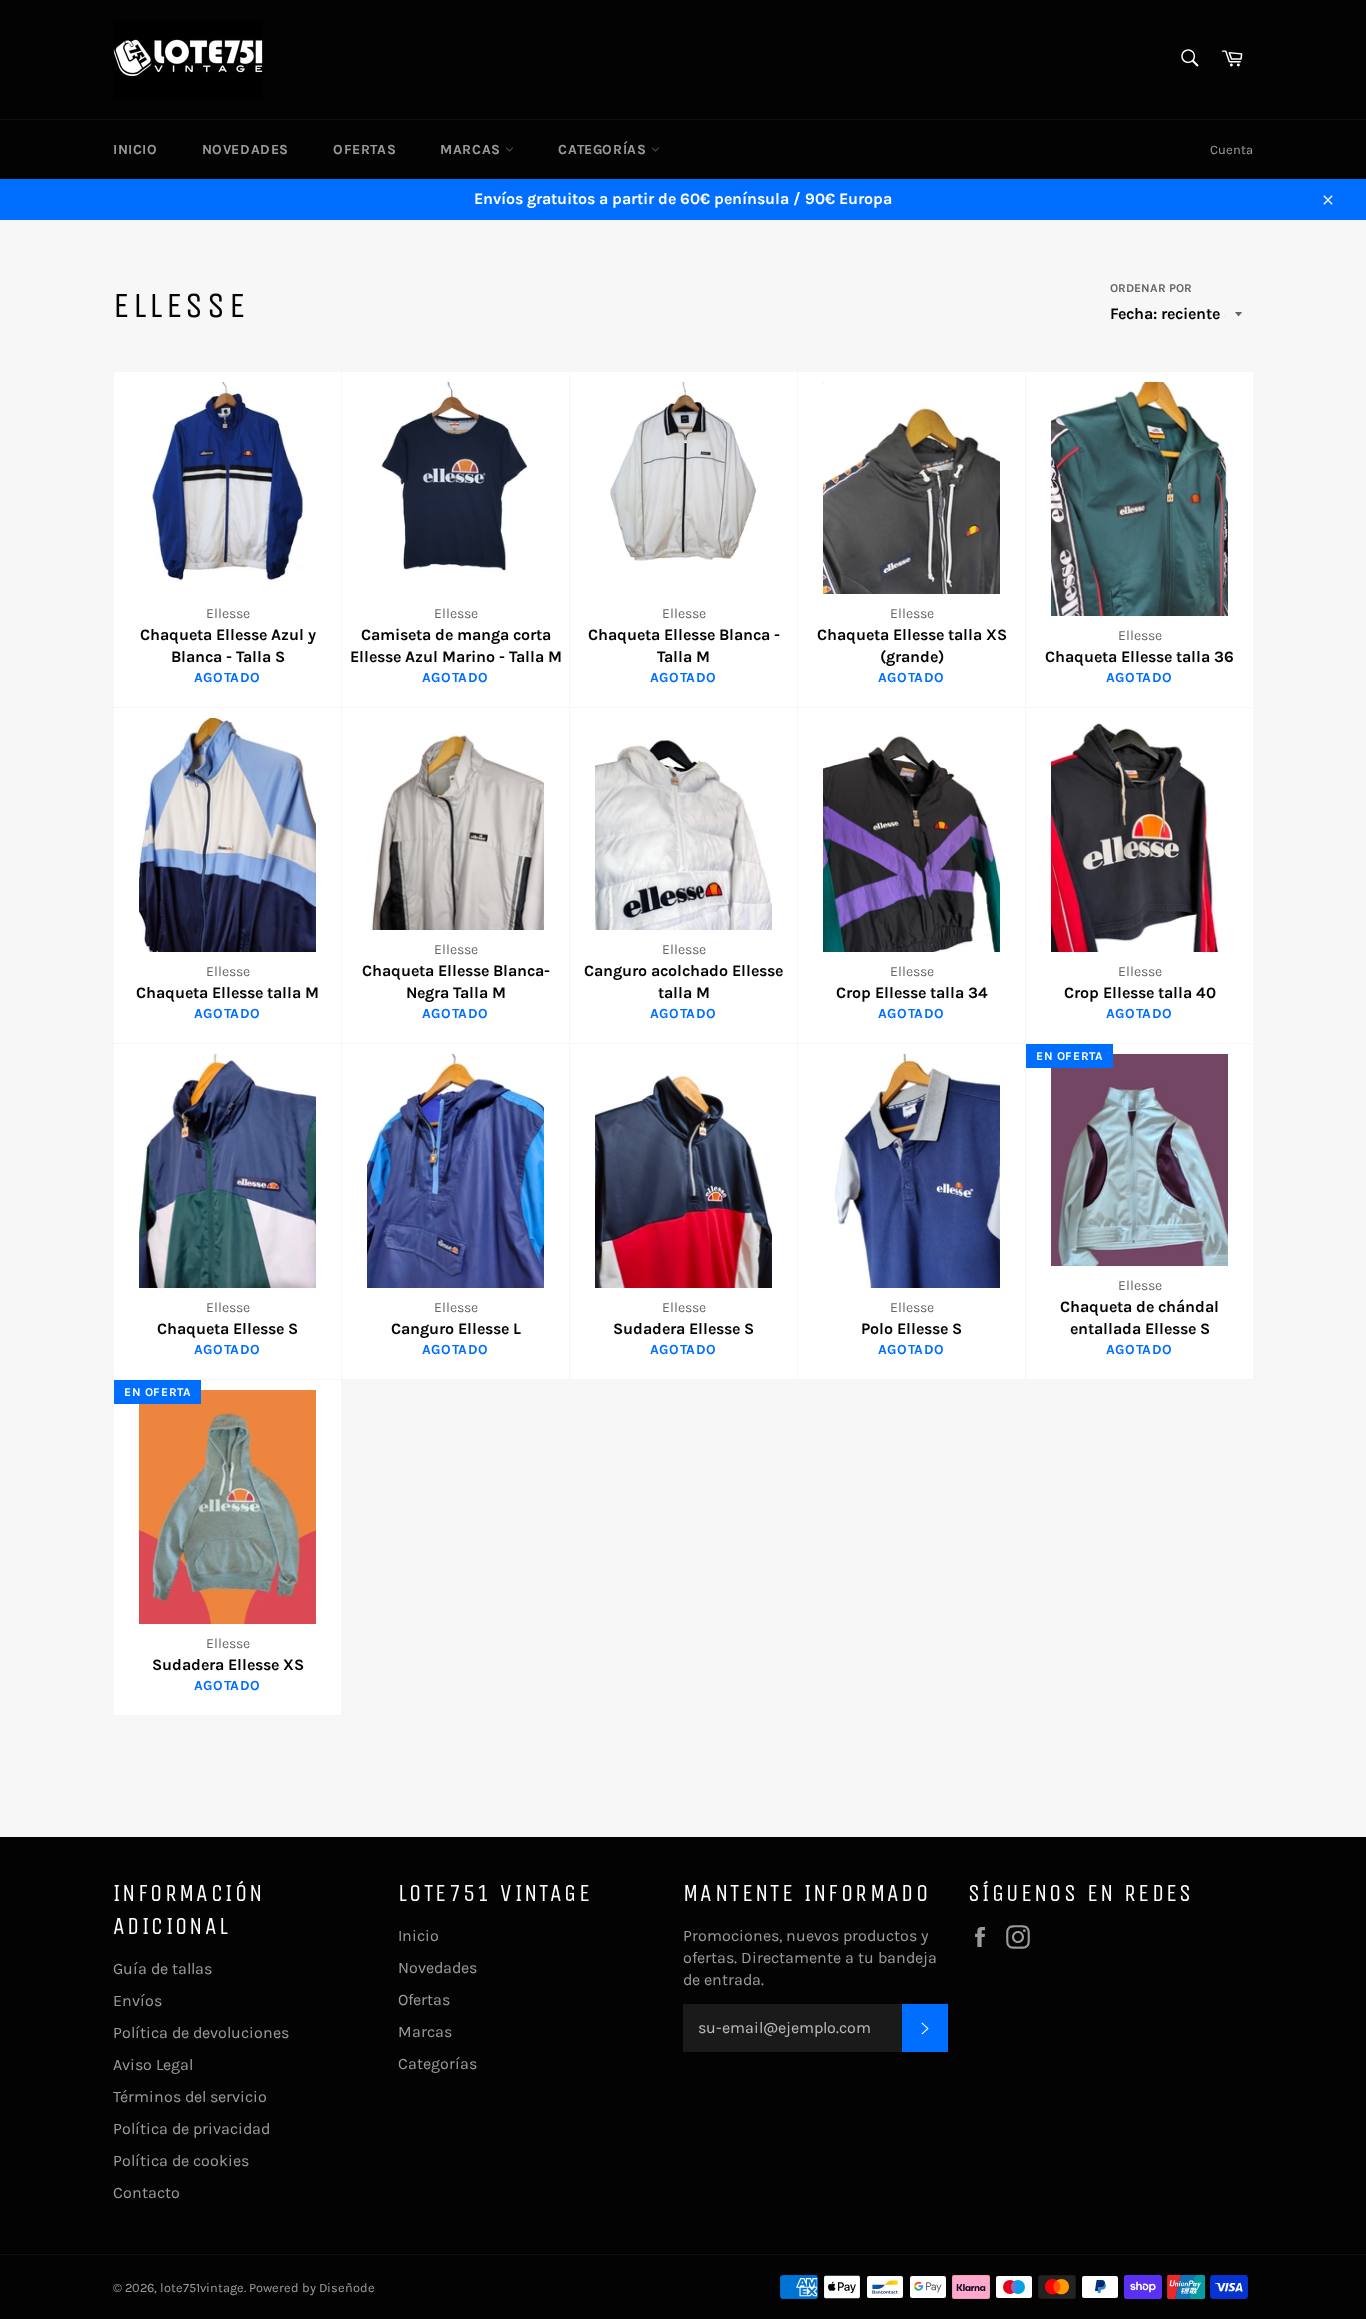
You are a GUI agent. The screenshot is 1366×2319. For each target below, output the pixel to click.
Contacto (146, 2192)
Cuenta (1231, 149)
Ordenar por (1151, 288)
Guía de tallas (162, 1968)
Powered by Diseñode (312, 2287)
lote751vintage (202, 2287)
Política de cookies (181, 2160)
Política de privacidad (191, 2128)
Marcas (472, 149)
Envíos (137, 2000)
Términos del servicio (190, 2096)
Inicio (135, 149)
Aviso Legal (153, 2064)
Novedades (245, 149)
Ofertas (364, 149)
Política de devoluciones (201, 2032)
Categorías (604, 149)
